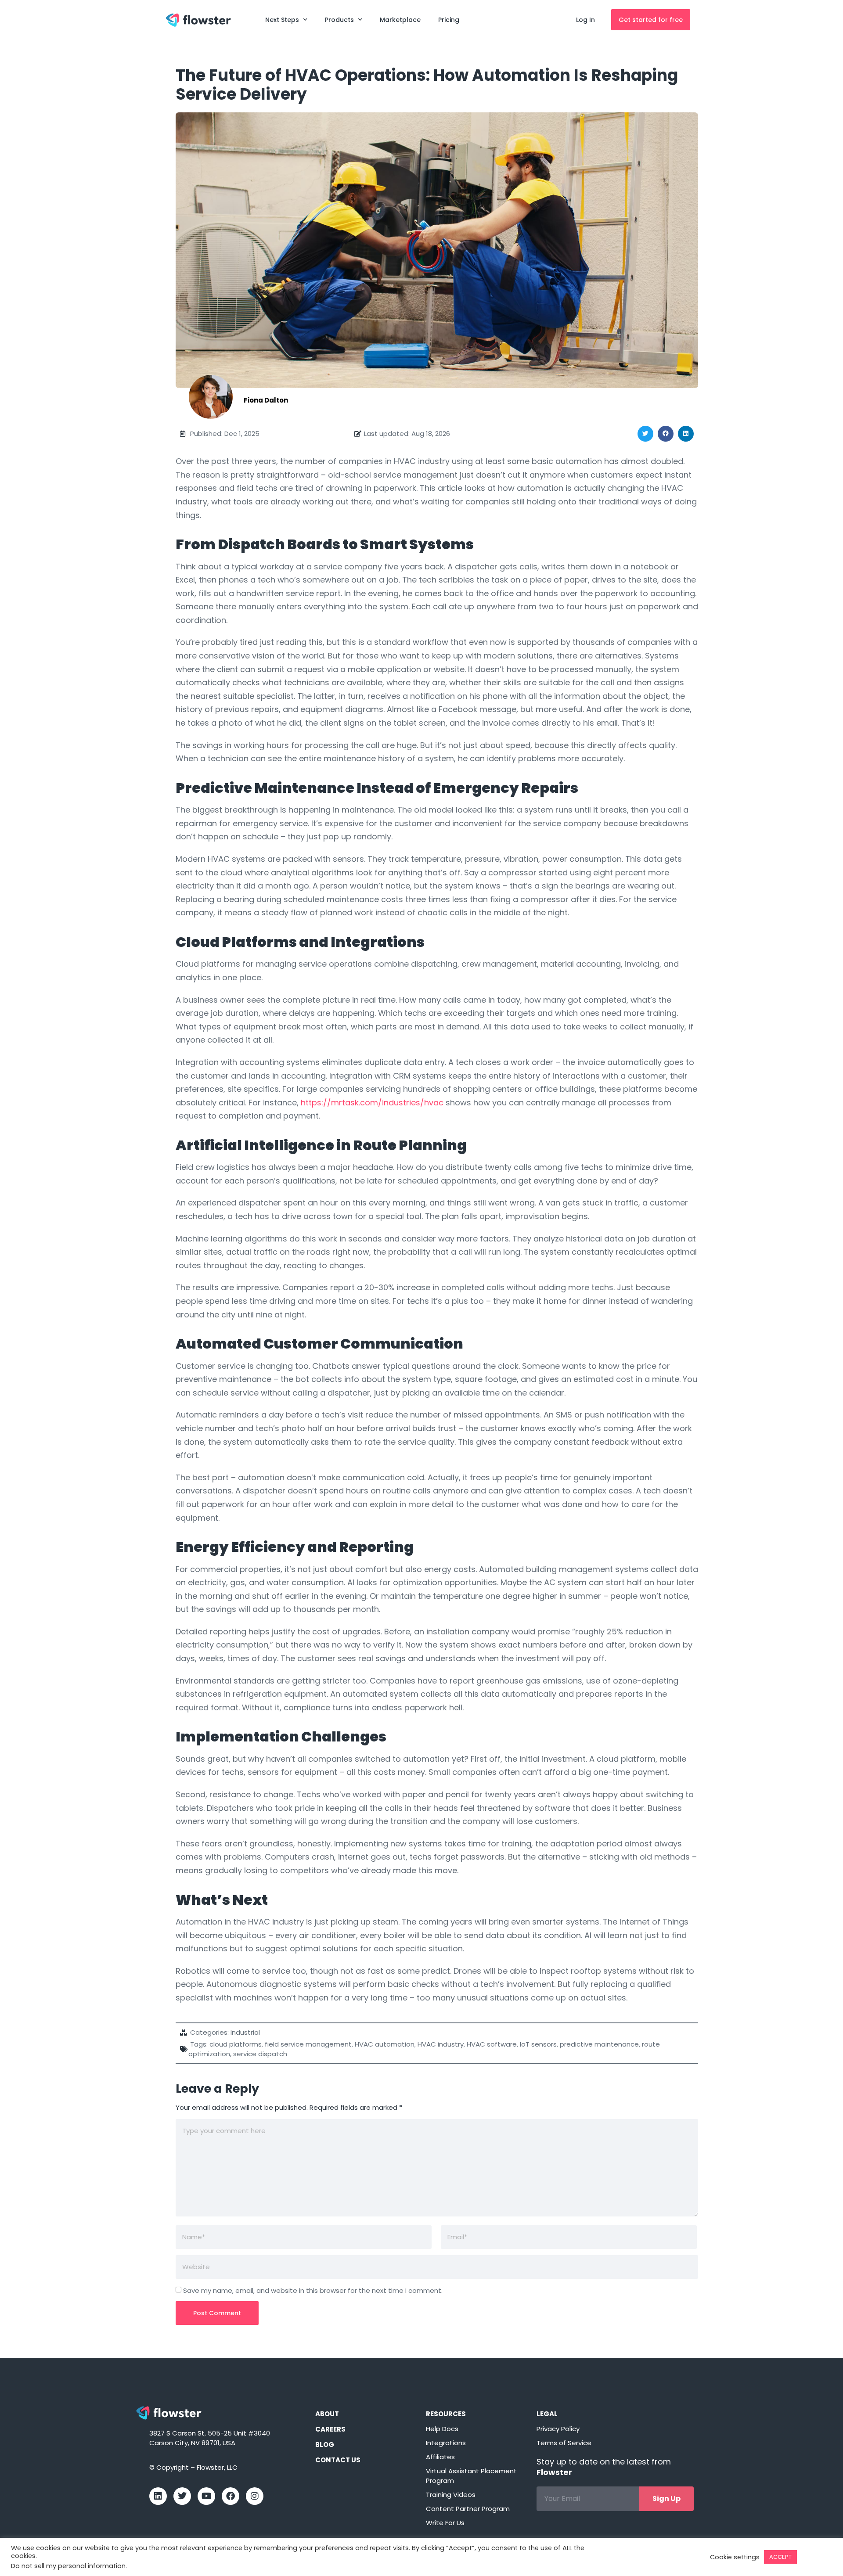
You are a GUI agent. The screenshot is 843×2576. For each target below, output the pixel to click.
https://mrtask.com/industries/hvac (372, 1103)
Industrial (245, 2032)
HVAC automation (385, 2044)
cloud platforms (236, 2044)
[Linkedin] (158, 2496)
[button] (645, 434)
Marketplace (400, 20)
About (327, 2414)
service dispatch (260, 2054)
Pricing (449, 20)
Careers (330, 2429)
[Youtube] (206, 2496)
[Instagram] (255, 2496)
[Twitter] (182, 2496)
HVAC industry (441, 2044)
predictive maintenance (599, 2044)
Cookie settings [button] (735, 2557)
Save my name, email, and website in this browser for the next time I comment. (313, 2290)
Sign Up (666, 2499)
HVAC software (492, 2044)
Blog (325, 2445)
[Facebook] (231, 2496)
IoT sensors (538, 2044)
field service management (308, 2044)
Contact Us (338, 2460)
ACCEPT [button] (780, 2557)
